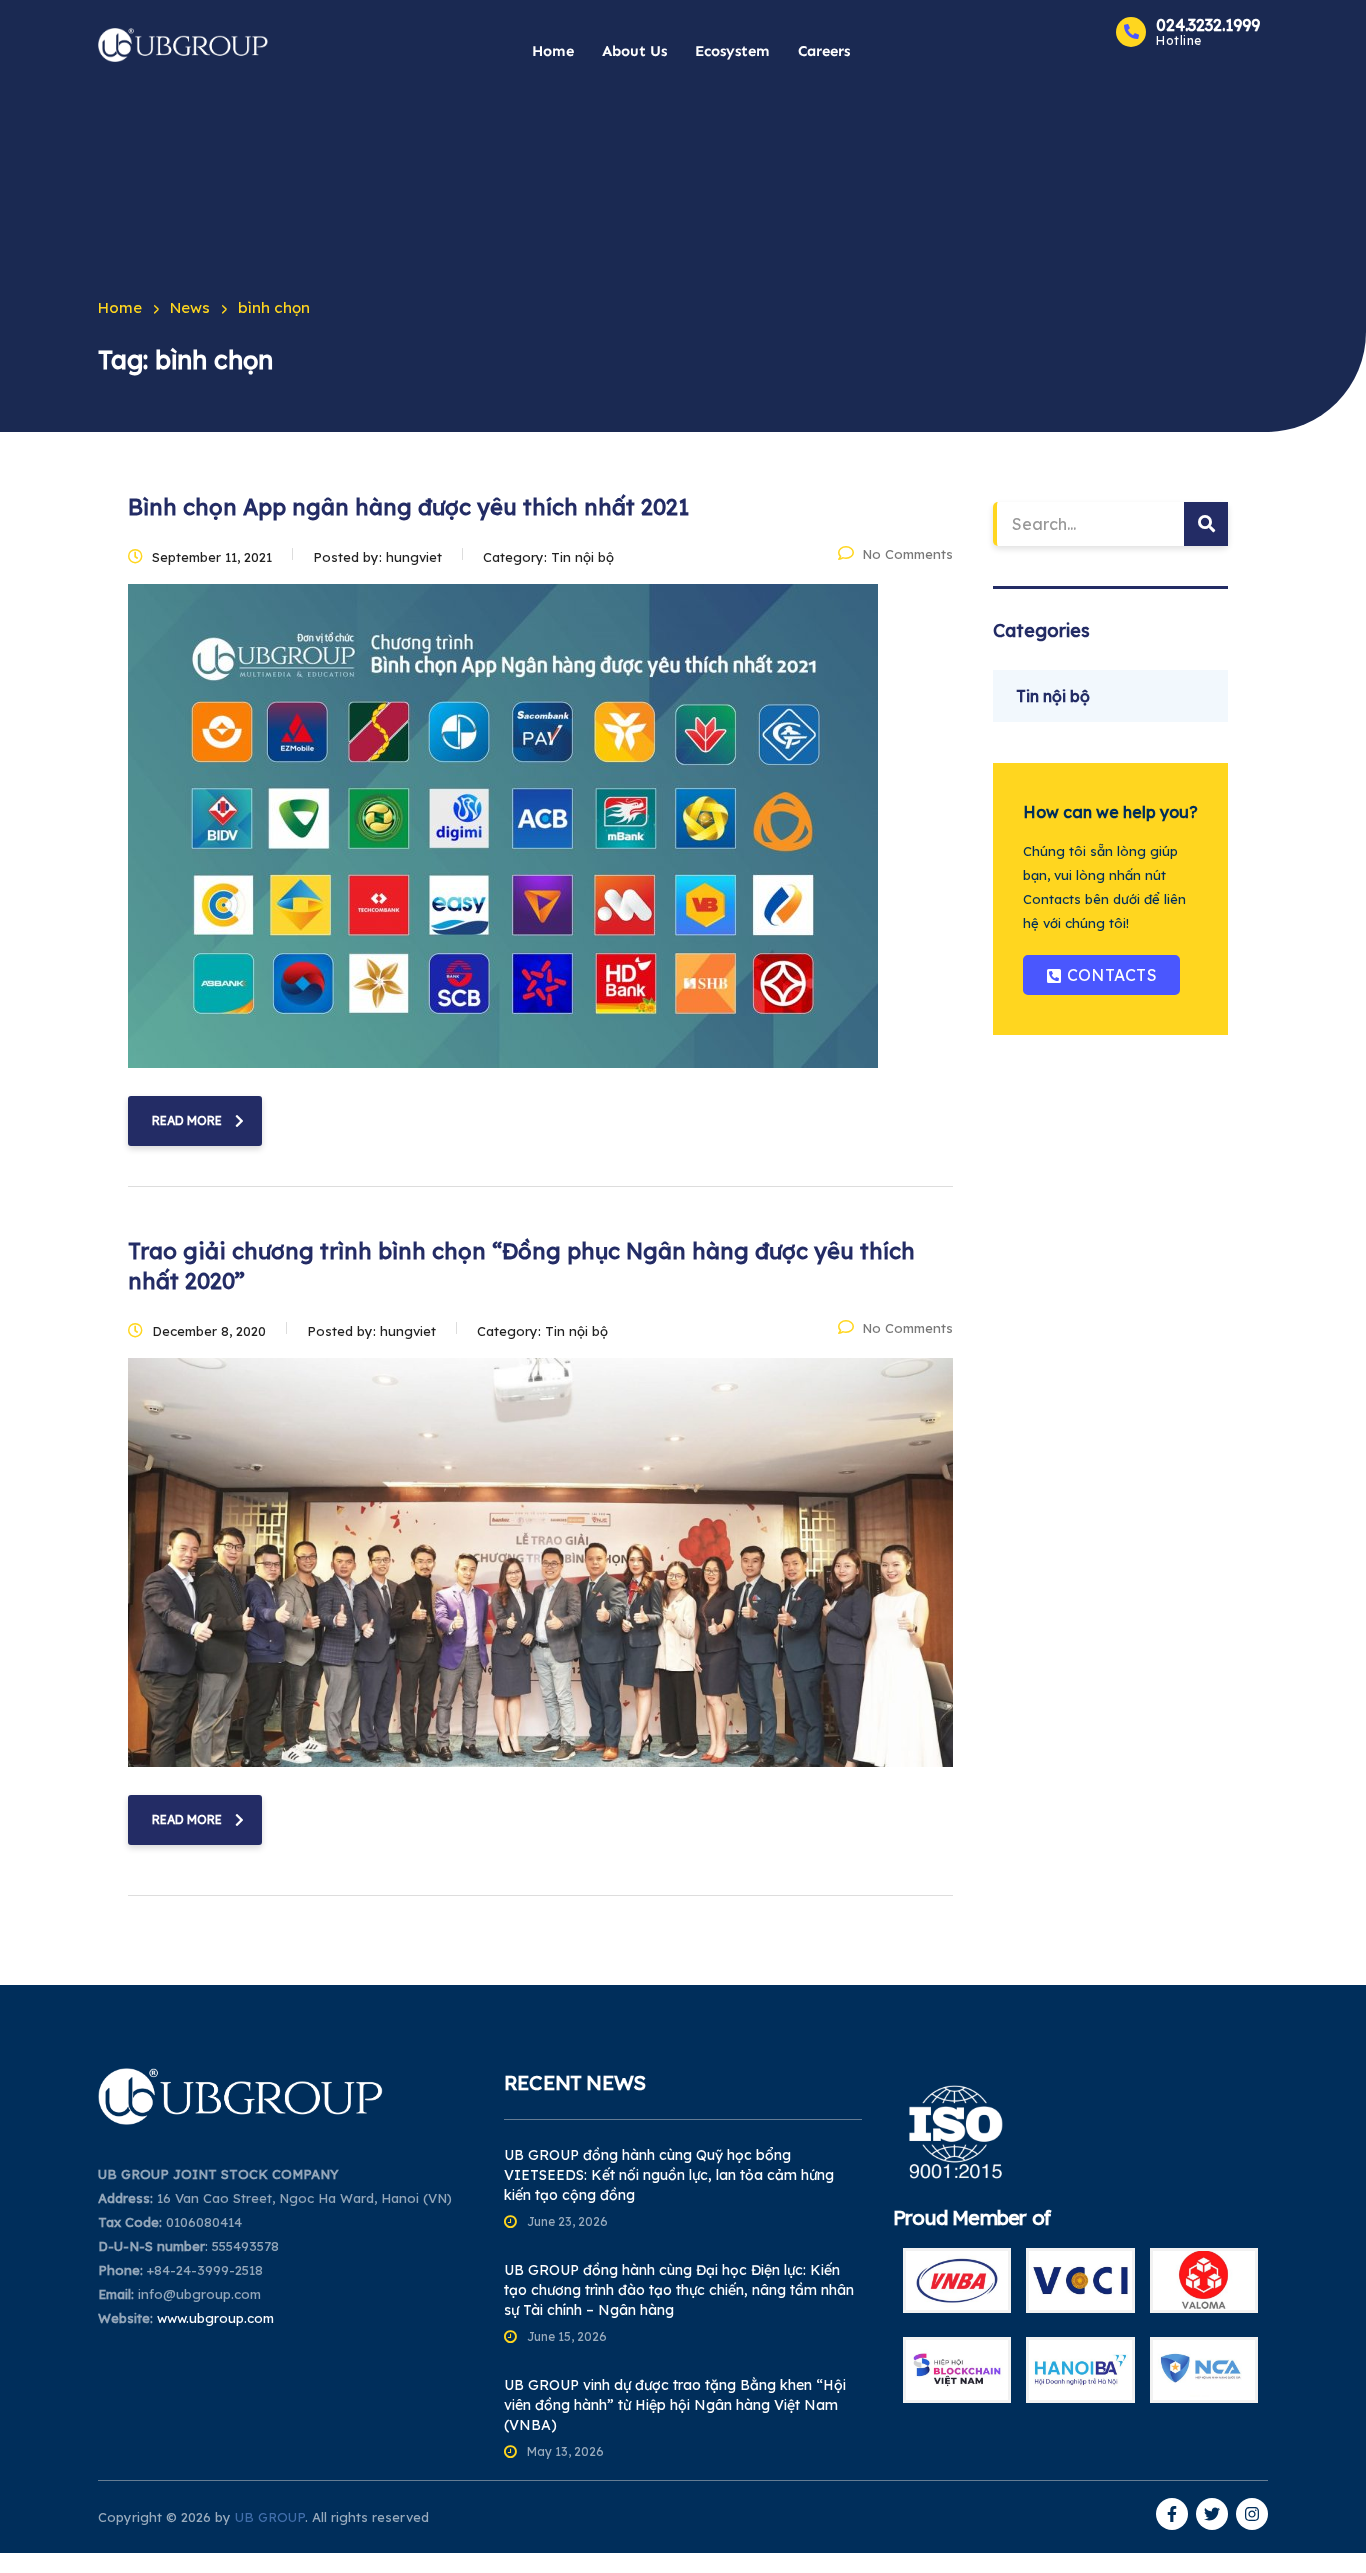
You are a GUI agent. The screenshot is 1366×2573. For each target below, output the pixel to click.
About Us (634, 51)
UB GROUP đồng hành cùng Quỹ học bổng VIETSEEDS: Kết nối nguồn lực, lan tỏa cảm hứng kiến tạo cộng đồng (669, 2175)
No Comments (907, 554)
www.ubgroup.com (215, 2318)
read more (187, 1120)
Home (553, 51)
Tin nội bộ (1053, 696)
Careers (824, 51)
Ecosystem (732, 51)
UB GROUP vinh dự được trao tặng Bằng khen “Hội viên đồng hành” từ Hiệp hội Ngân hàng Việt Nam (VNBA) (675, 2405)
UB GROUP (270, 2517)
